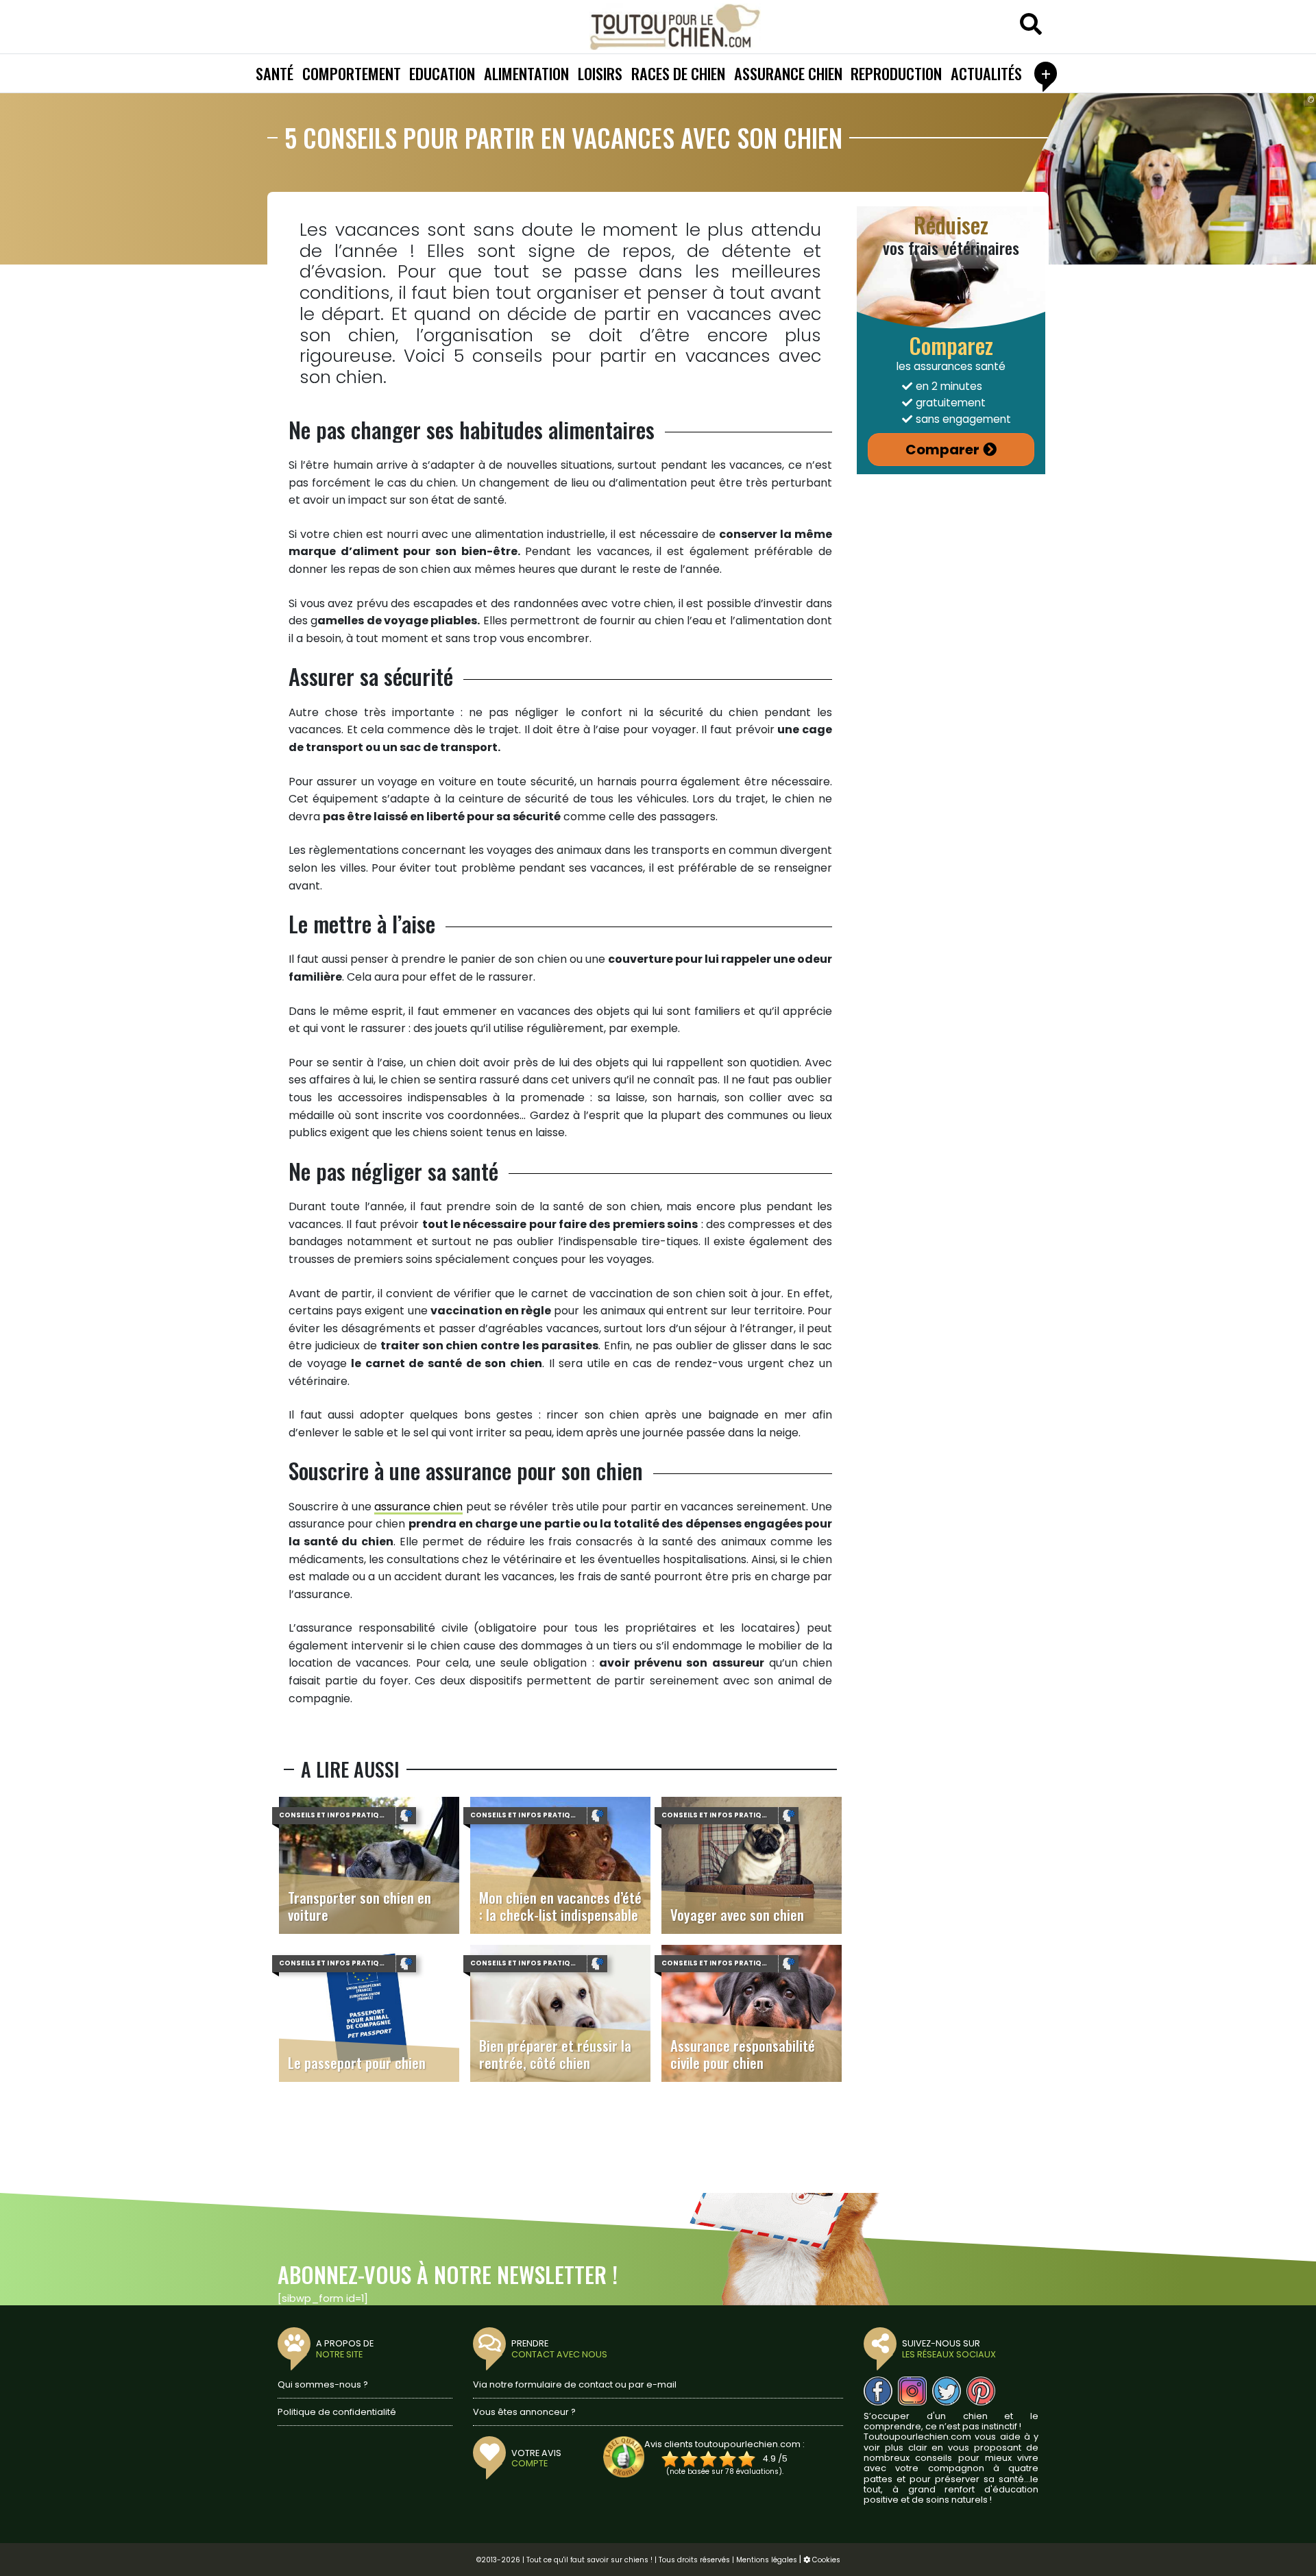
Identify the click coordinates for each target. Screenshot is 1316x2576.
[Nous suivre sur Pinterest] (981, 2391)
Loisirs (600, 73)
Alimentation (526, 73)
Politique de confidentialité (337, 2412)
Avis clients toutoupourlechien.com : (724, 2444)
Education (442, 73)
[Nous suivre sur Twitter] (947, 2391)
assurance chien (418, 1507)
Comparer (942, 450)
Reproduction (896, 73)
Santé (275, 73)
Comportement (352, 73)
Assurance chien (788, 73)
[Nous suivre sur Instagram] (912, 2391)
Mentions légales (767, 2560)
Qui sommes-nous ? (323, 2384)
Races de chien (678, 73)
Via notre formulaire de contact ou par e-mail (575, 2384)
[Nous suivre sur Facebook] (878, 2391)
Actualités (986, 73)
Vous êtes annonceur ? (524, 2412)
